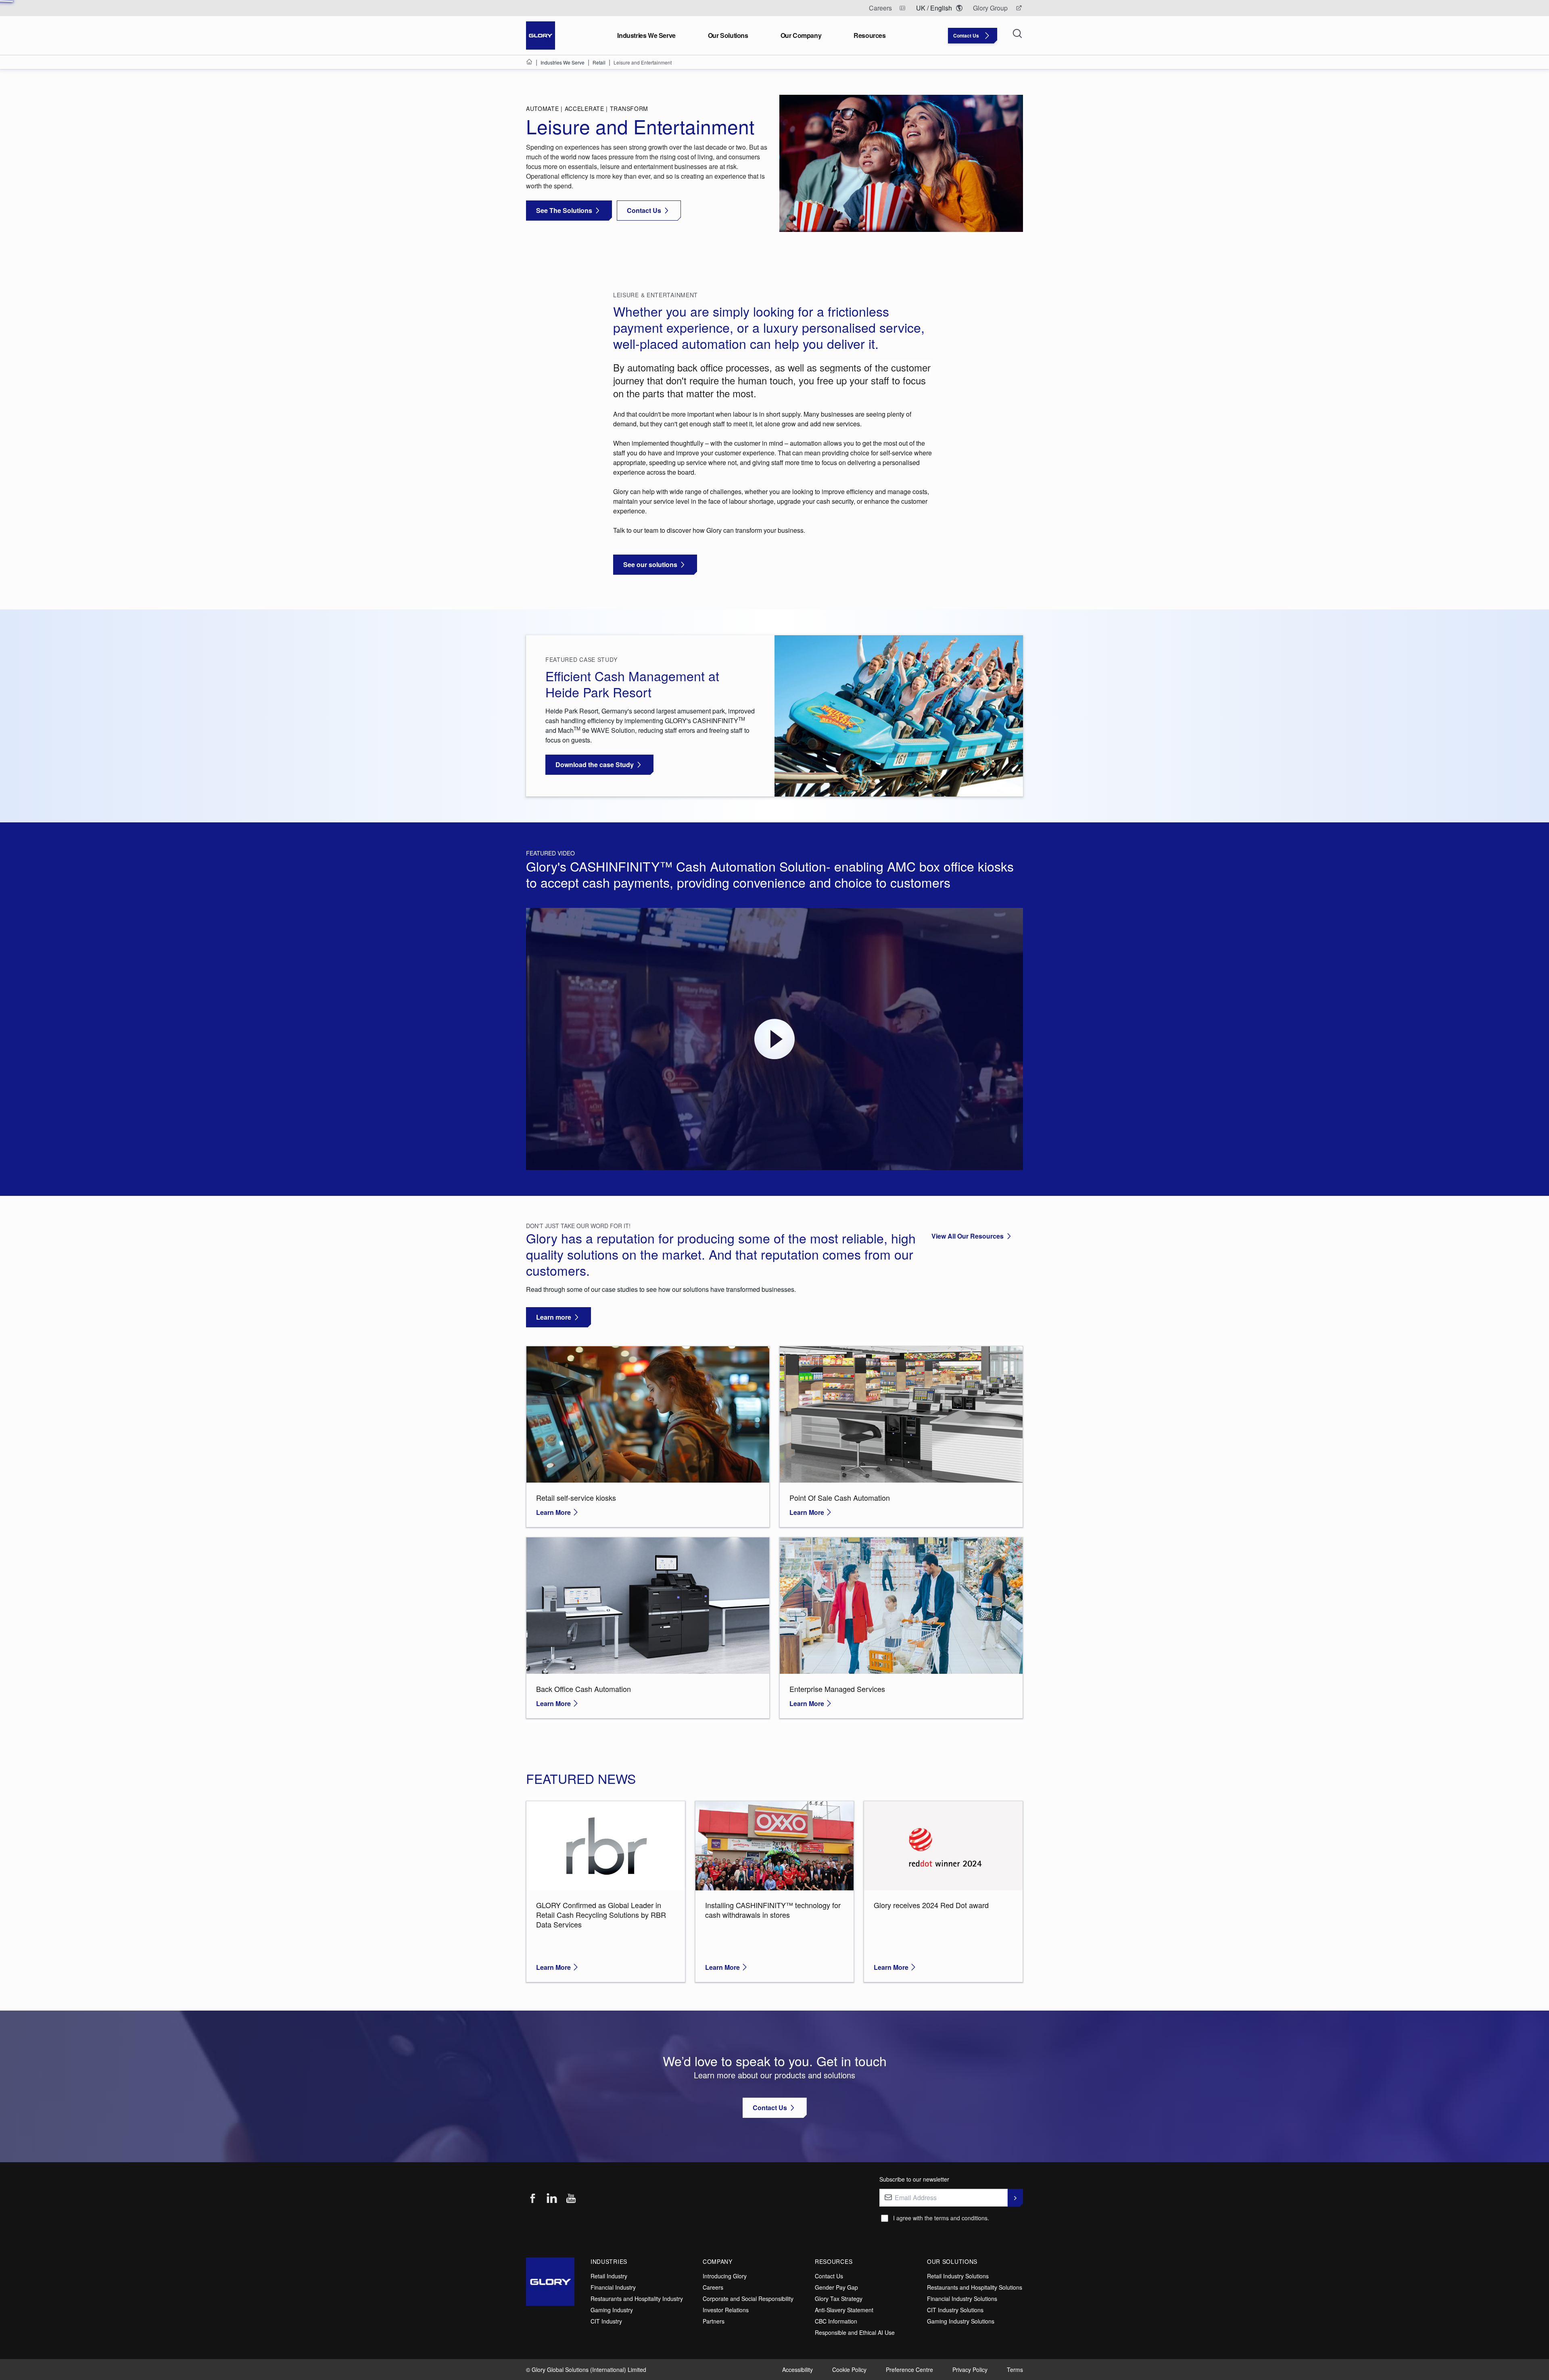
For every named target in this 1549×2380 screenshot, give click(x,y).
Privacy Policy (970, 2370)
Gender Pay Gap (836, 2287)
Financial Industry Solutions (962, 2299)
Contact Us (829, 2276)
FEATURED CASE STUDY (581, 659)
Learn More (553, 1512)
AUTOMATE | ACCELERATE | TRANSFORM (587, 108)
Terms (1015, 2370)
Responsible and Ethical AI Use (855, 2332)
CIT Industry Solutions (955, 2310)
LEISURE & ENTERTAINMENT (656, 295)
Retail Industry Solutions (958, 2276)
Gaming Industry (612, 2310)
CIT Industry (606, 2321)
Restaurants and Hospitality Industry (637, 2299)
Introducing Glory (725, 2276)
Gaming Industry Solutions (961, 2321)
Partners (714, 2321)
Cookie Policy (849, 2370)
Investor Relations (726, 2310)
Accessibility (797, 2370)
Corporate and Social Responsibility (748, 2299)
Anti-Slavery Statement (844, 2310)
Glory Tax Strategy (839, 2299)
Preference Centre (909, 2370)
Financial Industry (613, 2287)
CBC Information (836, 2321)
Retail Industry (609, 2276)
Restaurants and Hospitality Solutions (975, 2287)
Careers (713, 2287)
